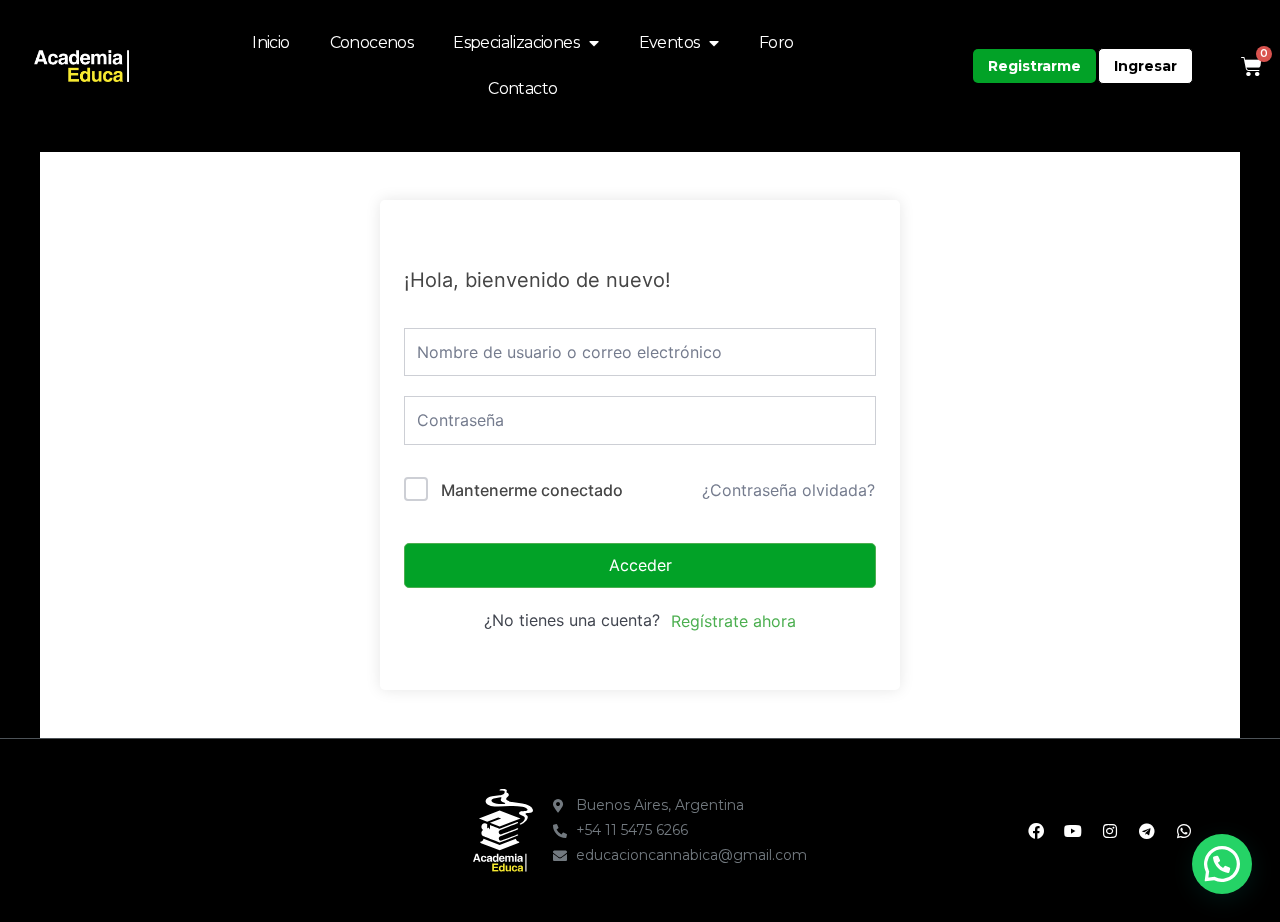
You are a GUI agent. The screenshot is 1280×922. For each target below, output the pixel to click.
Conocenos (372, 42)
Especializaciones (516, 42)
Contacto (522, 88)
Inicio (270, 42)
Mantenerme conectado (532, 490)
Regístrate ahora (733, 621)
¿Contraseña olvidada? (788, 490)
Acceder (640, 565)
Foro (776, 42)
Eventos (669, 42)
